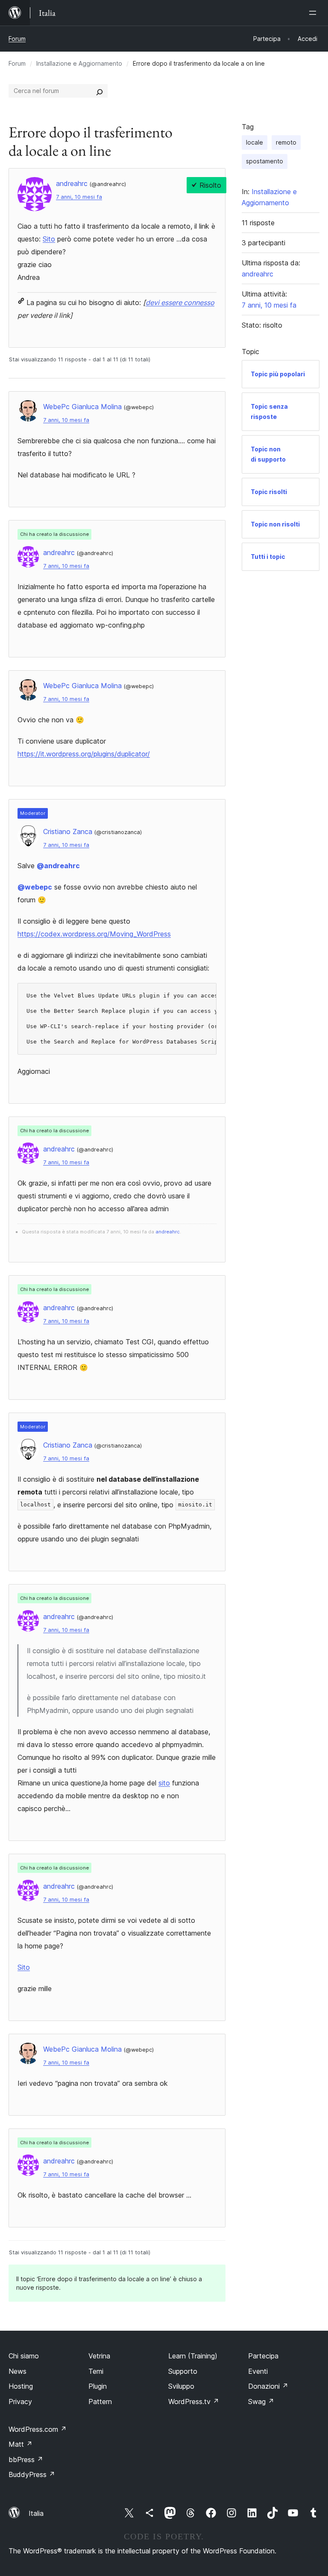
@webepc (35, 887)
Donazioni (268, 2386)
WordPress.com (38, 2429)
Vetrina (99, 2356)
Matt (20, 2444)
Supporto (183, 2371)
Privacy (20, 2402)
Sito (49, 239)
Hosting (21, 2386)
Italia (36, 2513)
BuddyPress (32, 2474)
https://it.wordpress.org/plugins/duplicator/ (84, 754)
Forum (17, 39)
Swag (261, 2402)
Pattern (100, 2402)
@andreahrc (58, 866)
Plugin (98, 2386)
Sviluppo (181, 2386)
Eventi (258, 2371)
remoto (286, 142)
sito (164, 1783)
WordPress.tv (194, 2402)
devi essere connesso (180, 302)
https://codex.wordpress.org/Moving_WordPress (94, 934)
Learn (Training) (193, 2356)
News (18, 2371)
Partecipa (263, 2356)
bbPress (26, 2460)
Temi (96, 2371)
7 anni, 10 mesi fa (79, 197)
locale (255, 142)
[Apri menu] (314, 13)
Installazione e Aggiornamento (79, 63)
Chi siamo (24, 2356)
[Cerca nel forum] (100, 91)
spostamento (265, 161)
